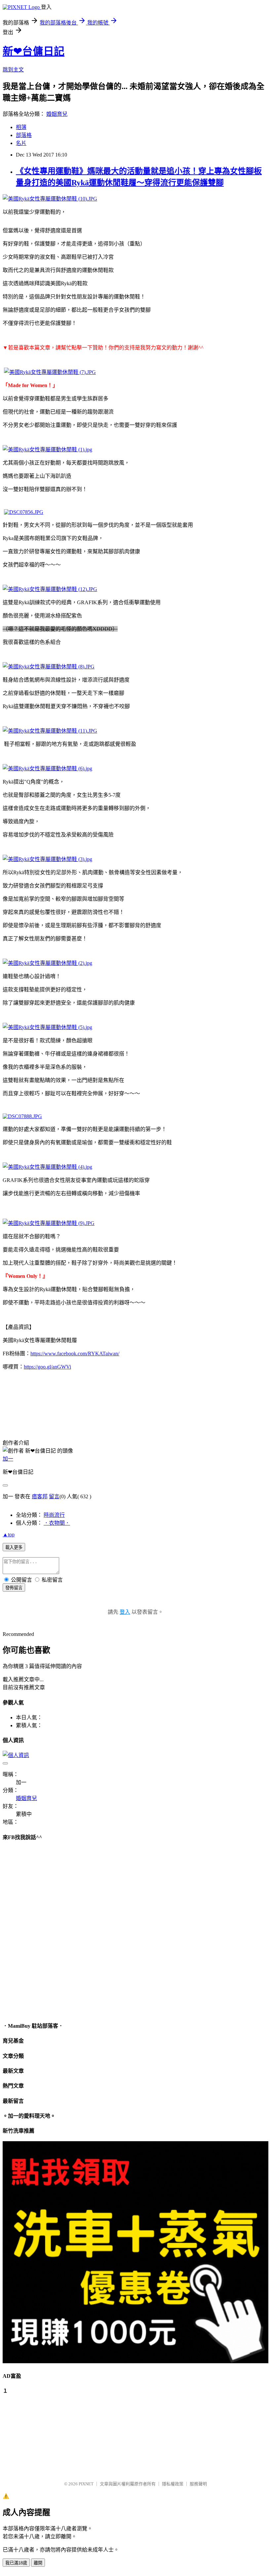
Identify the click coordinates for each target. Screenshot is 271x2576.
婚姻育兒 (57, 114)
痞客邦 (40, 1496)
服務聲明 (198, 2484)
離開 (38, 2563)
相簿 (21, 127)
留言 (54, 1496)
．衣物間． (57, 1523)
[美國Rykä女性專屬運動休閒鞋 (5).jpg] (47, 1027)
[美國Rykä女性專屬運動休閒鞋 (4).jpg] (47, 1167)
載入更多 (14, 1547)
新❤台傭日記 (34, 51)
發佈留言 (14, 1588)
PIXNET (86, 2484)
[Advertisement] (36, 2434)
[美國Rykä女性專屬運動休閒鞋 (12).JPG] (50, 589)
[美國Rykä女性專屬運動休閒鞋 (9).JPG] (49, 1223)
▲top (9, 1535)
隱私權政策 (173, 2484)
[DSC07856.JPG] (24, 512)
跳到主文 (13, 70)
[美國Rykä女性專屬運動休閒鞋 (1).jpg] (47, 450)
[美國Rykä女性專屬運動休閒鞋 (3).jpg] (47, 859)
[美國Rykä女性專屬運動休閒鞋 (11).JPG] (50, 731)
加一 (8, 1459)
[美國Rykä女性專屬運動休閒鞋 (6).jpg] (47, 768)
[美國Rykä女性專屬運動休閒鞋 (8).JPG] (49, 667)
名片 (21, 143)
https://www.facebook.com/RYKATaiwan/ (75, 1354)
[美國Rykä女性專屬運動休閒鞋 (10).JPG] (50, 199)
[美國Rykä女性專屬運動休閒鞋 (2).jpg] (47, 963)
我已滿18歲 (16, 2563)
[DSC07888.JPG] (22, 1116)
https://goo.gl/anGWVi (47, 1367)
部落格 (24, 135)
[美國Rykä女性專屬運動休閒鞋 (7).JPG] (50, 372)
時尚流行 (54, 1515)
